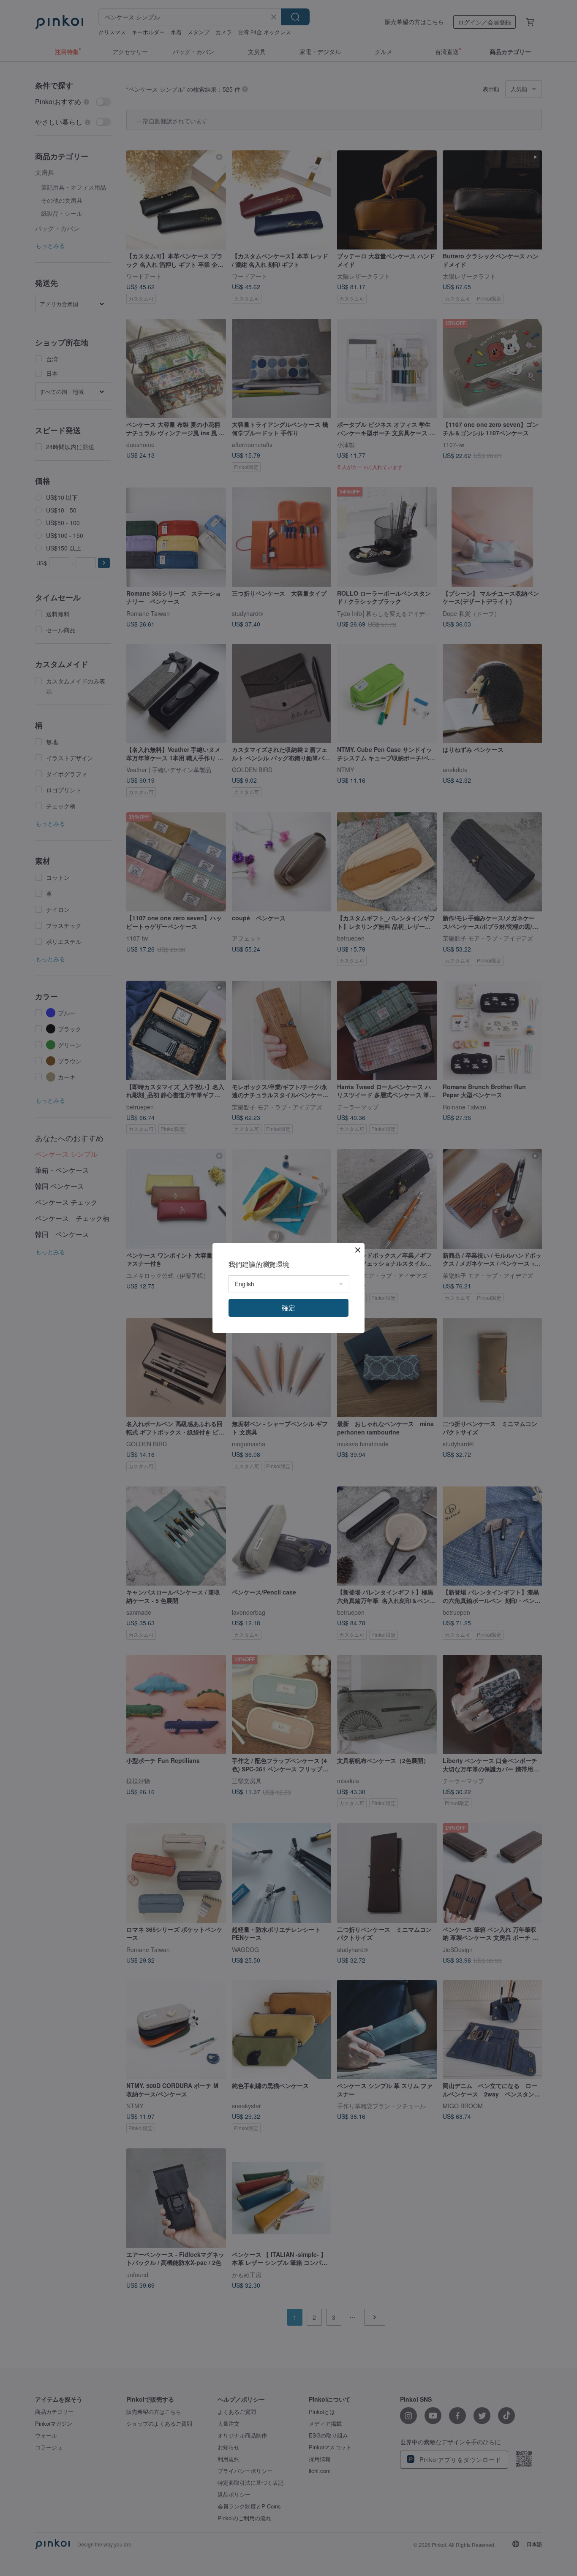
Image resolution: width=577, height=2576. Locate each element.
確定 (288, 1308)
